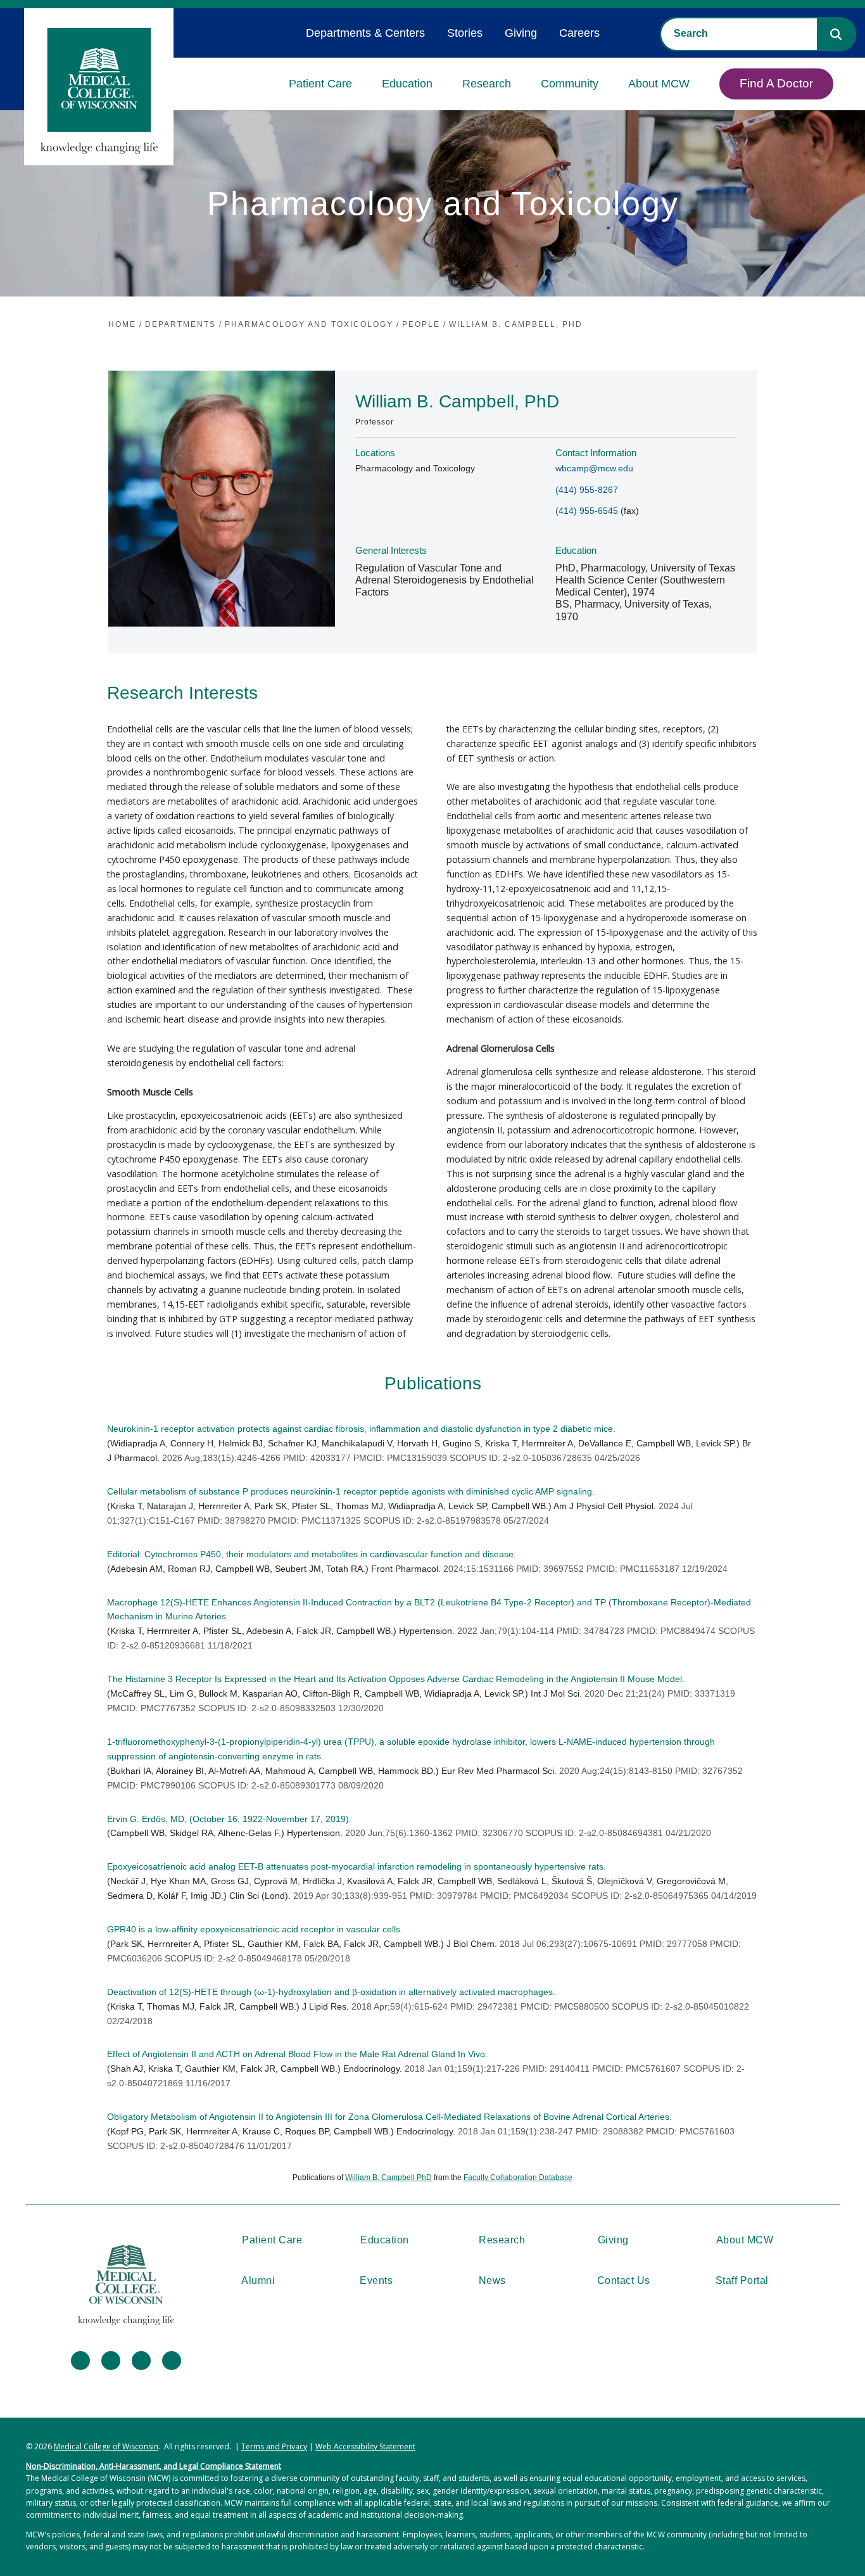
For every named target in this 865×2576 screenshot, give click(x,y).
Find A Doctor (776, 83)
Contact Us (624, 2280)
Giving (521, 33)
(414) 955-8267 (587, 490)
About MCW (659, 84)
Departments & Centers (365, 33)
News (492, 2280)
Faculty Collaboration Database (518, 2177)
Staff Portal (742, 2280)
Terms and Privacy (274, 2446)
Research (487, 84)
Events (376, 2280)
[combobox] (739, 34)
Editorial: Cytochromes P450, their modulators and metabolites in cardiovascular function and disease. (312, 1554)
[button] (836, 34)
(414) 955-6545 (587, 511)
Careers (579, 33)
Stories (465, 33)
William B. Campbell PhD (388, 2177)
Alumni (258, 2280)
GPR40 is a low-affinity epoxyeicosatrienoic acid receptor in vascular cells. (255, 1929)
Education (407, 84)
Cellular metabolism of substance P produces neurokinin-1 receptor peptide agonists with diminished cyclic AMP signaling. (351, 1491)
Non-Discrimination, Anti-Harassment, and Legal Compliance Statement (154, 2466)
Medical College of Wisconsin (106, 2446)
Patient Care (320, 84)
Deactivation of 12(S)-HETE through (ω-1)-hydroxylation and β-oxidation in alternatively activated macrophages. (331, 1992)
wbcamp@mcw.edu (594, 468)
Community (570, 84)
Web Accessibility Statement (365, 2446)
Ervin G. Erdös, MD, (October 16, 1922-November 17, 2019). (229, 1819)
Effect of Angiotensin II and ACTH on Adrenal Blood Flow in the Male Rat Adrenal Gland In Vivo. (297, 2054)
